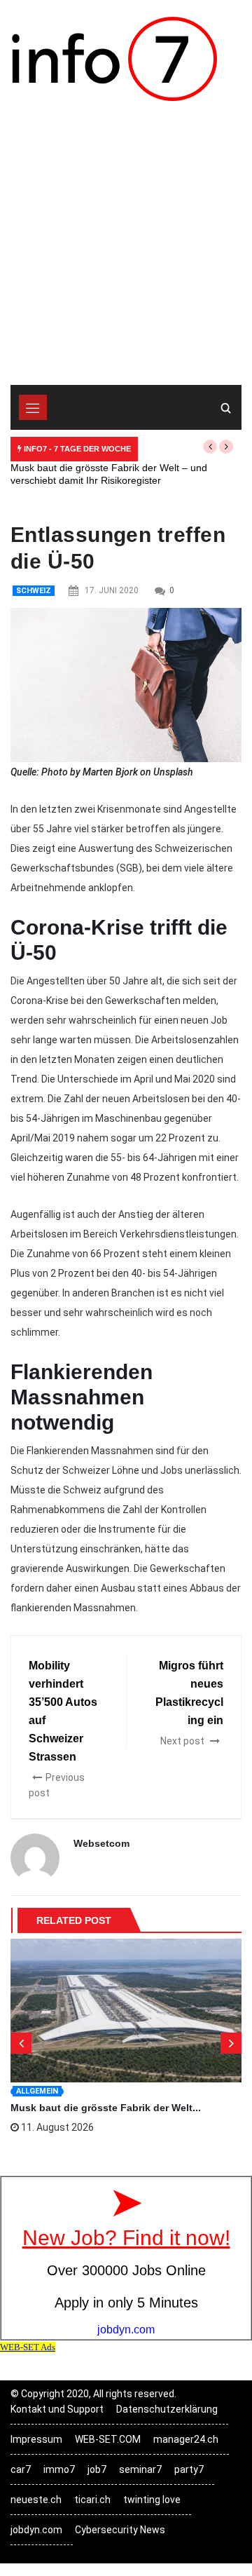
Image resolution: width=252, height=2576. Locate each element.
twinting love (152, 2500)
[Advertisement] (126, 252)
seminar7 (140, 2469)
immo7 (59, 2469)
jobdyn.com (36, 2530)
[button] (210, 447)
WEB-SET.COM (108, 2439)
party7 (189, 2469)
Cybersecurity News (120, 2530)
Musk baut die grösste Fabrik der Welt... (106, 2108)
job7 (97, 2469)
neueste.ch (36, 2500)
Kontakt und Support (57, 2409)
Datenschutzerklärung (167, 2409)
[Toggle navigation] (33, 407)
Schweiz (34, 591)
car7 (21, 2469)
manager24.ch (186, 2439)
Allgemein (37, 2091)
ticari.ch (92, 2500)
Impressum (36, 2439)
